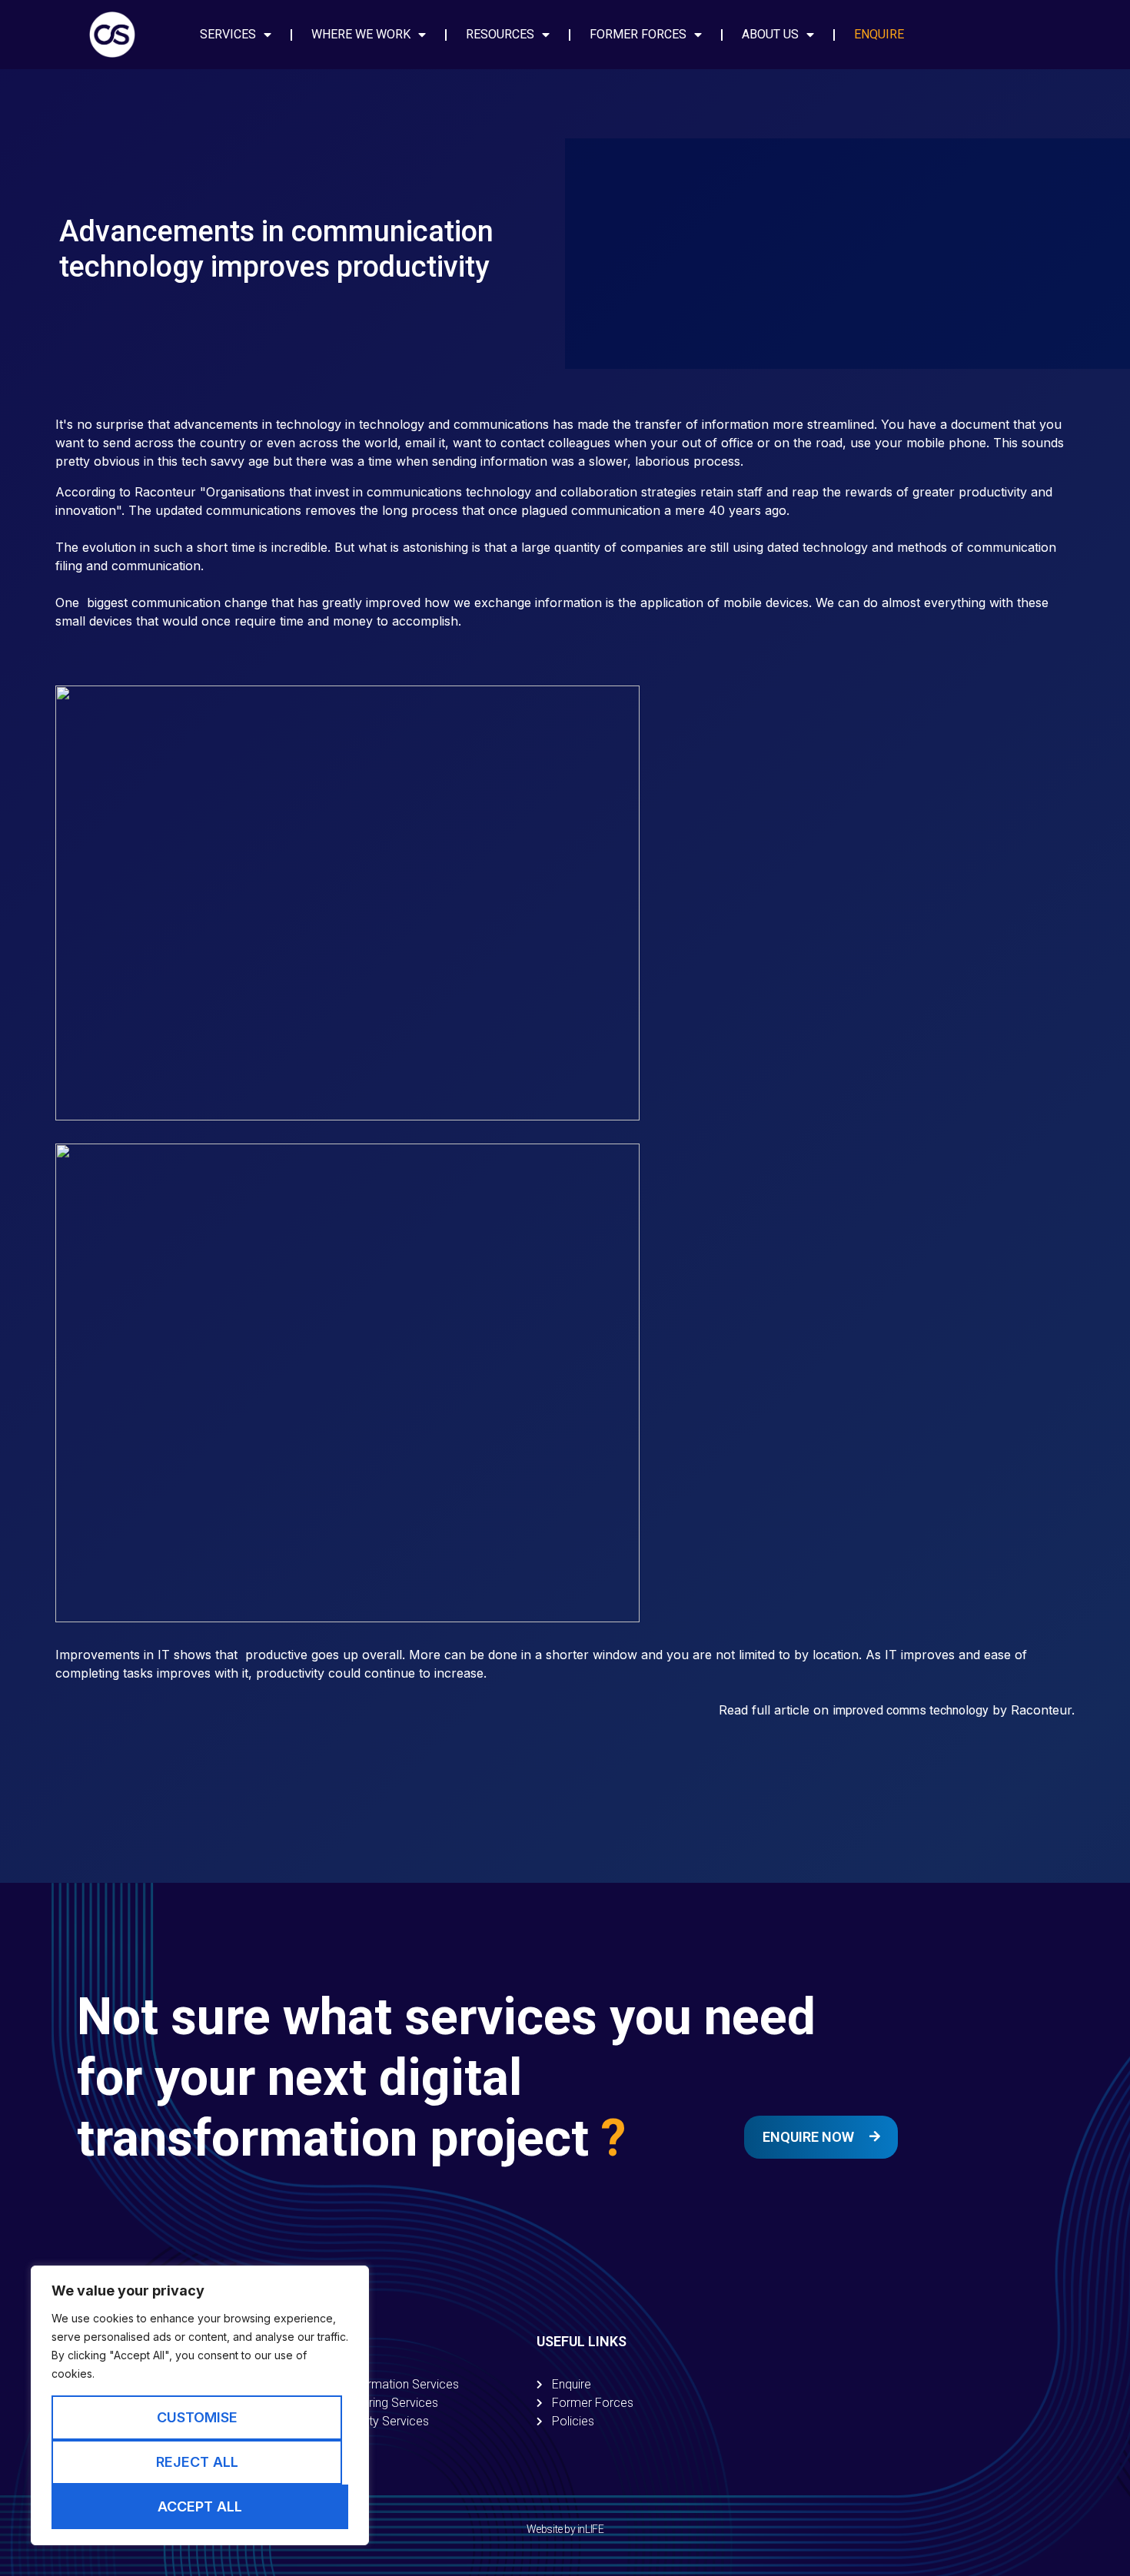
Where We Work (361, 34)
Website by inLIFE (565, 2529)
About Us (770, 34)
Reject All (197, 2462)
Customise (197, 2417)
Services (228, 34)
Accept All (200, 2506)
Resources (500, 34)
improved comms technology (911, 1710)
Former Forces (638, 34)
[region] (200, 2405)
